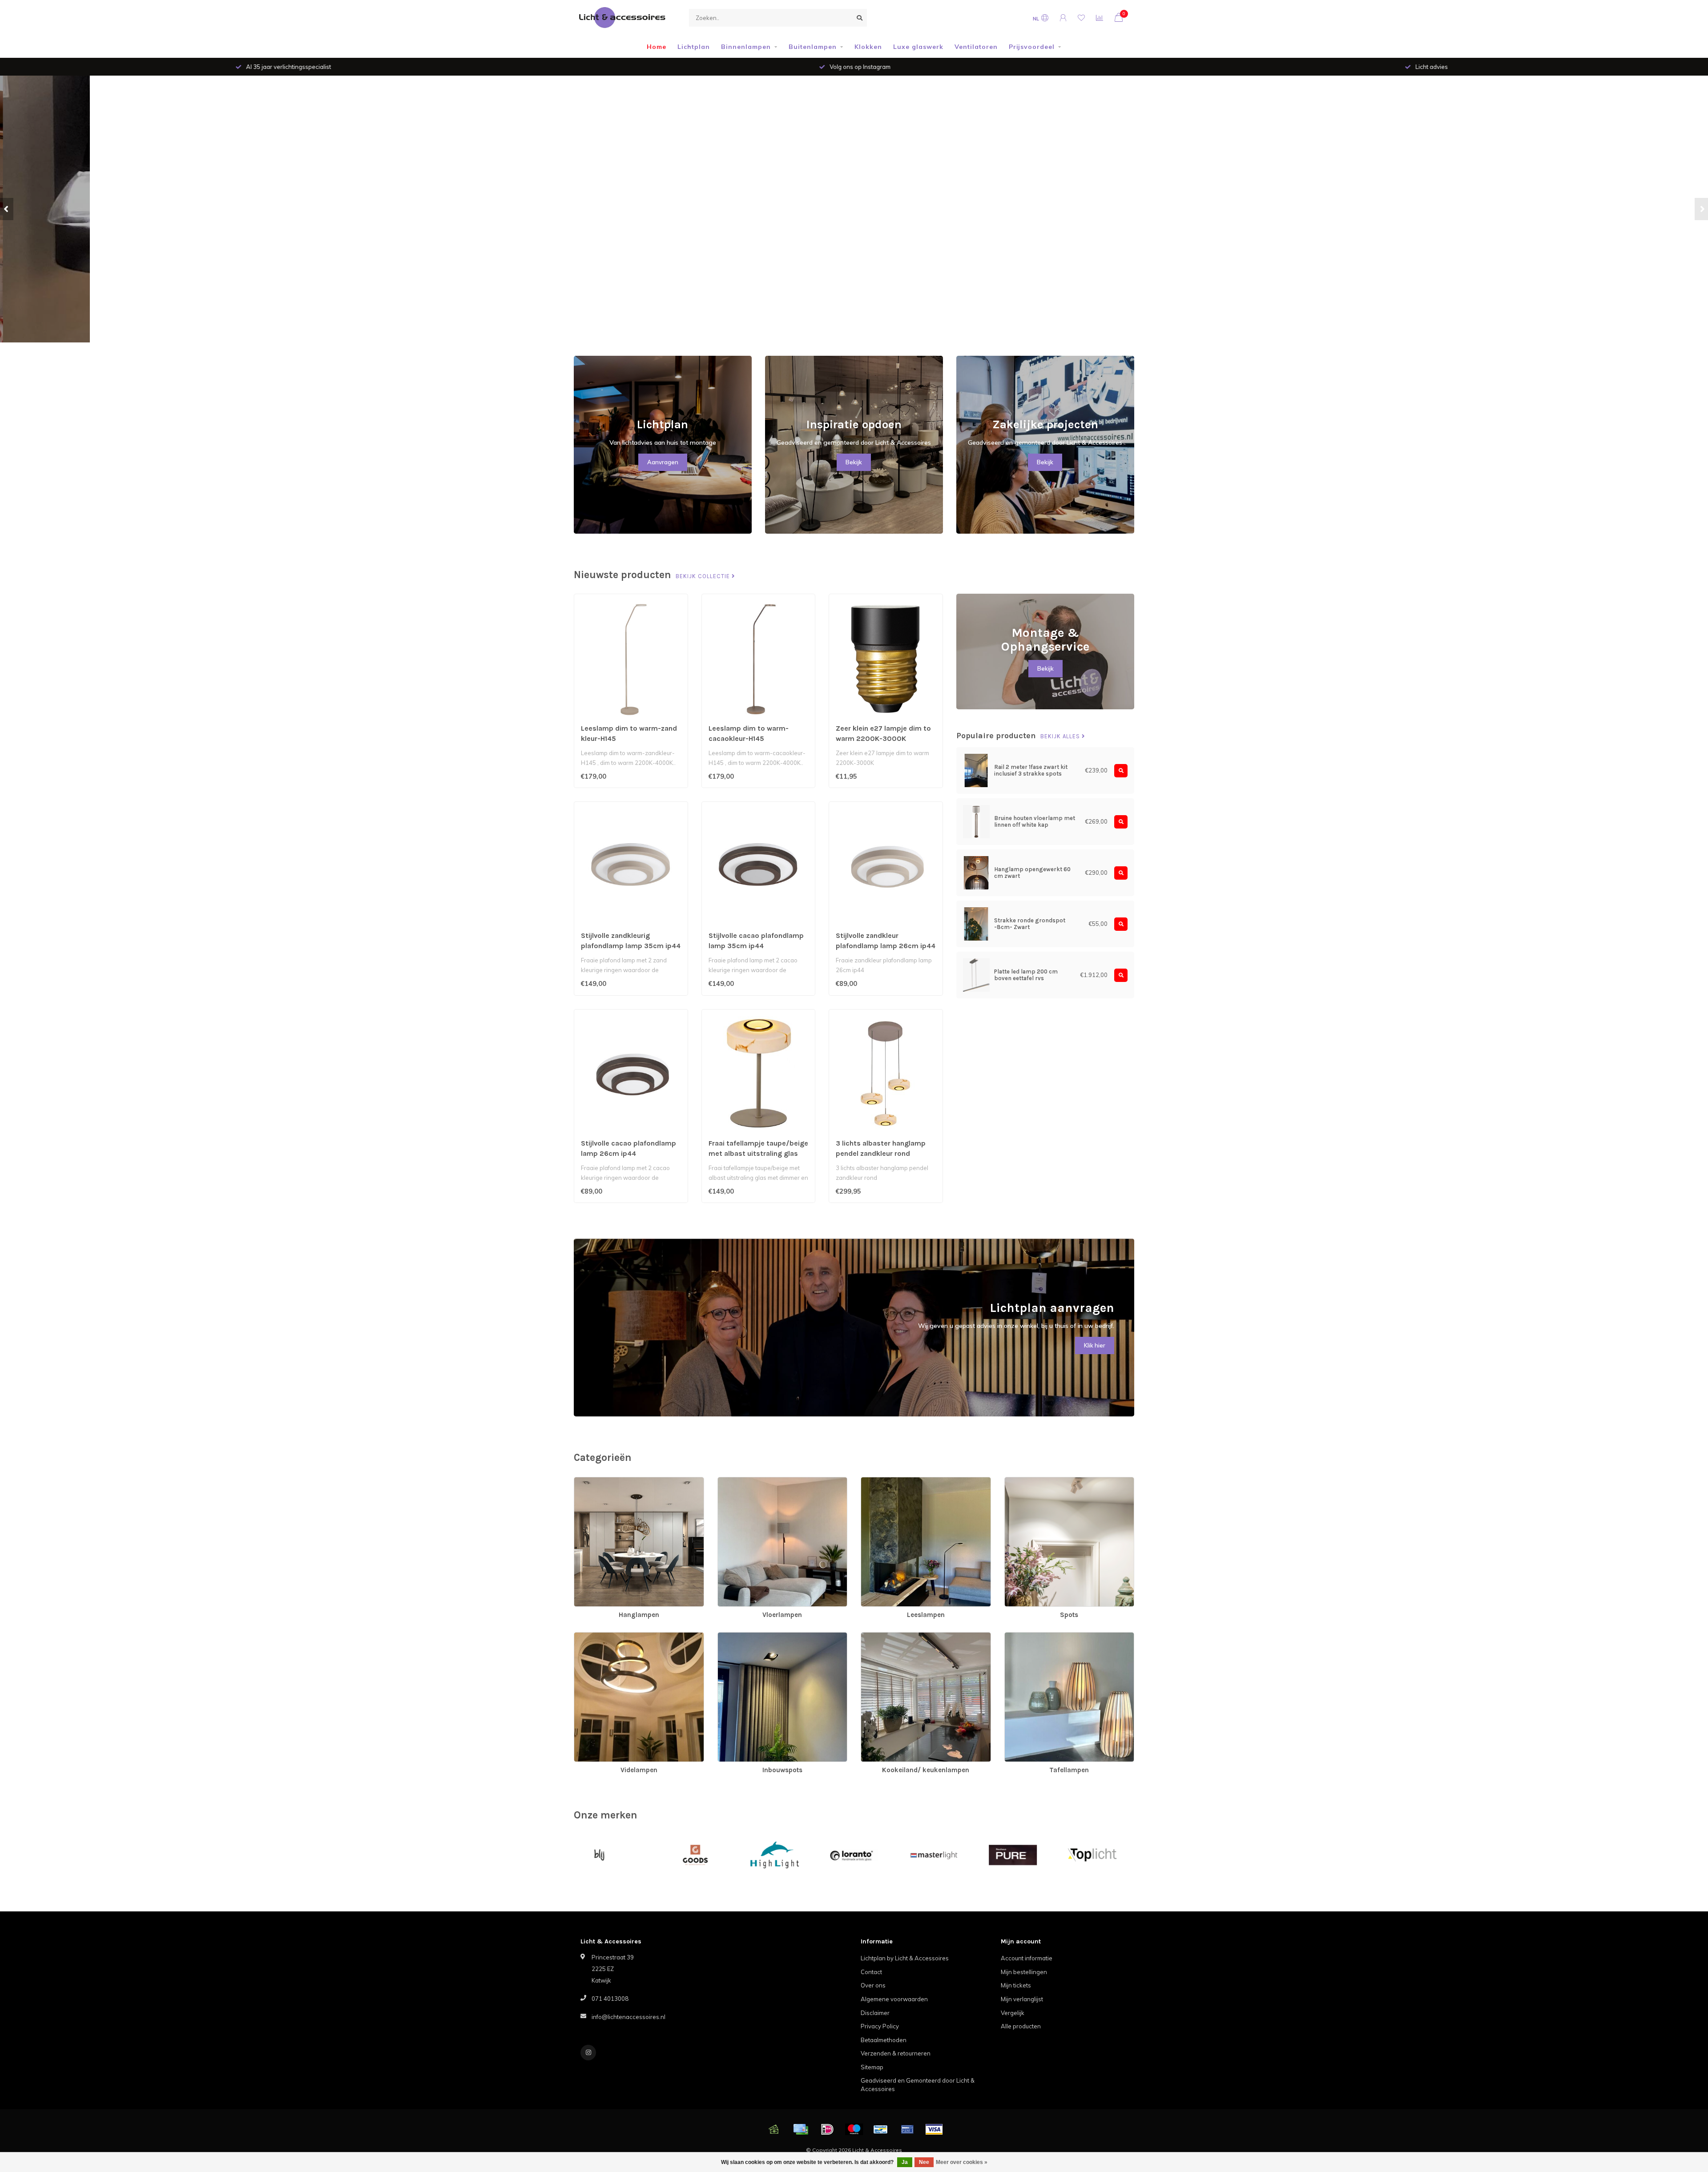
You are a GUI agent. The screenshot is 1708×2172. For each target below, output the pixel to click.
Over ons (873, 1985)
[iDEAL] (827, 2129)
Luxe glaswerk (918, 47)
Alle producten (1021, 2026)
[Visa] (934, 2129)
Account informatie (1027, 1958)
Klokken (868, 47)
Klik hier (1095, 1345)
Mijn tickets (1016, 1985)
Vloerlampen (735, 1481)
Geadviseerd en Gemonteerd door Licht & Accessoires (918, 2085)
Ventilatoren (976, 47)
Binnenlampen (746, 47)
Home (657, 47)
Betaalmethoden (884, 2040)
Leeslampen (878, 1481)
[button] (7, 209)
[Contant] (774, 2129)
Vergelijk (1013, 2013)
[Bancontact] (881, 2129)
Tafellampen (1021, 1637)
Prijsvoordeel (1032, 47)
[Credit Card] (801, 2129)
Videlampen (591, 1637)
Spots (1013, 1481)
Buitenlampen (813, 47)
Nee (924, 2162)
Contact (871, 1972)
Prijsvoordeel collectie (1082, 228)
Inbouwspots (735, 1637)
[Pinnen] (907, 2129)
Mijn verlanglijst (1022, 1999)
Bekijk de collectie (995, 228)
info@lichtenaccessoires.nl (628, 2017)
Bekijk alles (1061, 736)
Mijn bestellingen (1024, 1972)
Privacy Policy (880, 2026)
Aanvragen (663, 462)
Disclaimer (875, 2013)
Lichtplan (694, 47)
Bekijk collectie (704, 576)
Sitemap (872, 2067)
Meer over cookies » (962, 2162)
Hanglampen (592, 1481)
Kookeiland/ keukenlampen (898, 1637)
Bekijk (854, 462)
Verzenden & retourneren (896, 2053)
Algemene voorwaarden (894, 1999)
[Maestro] (854, 2129)
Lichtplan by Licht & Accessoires (905, 1958)
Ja (905, 2162)
